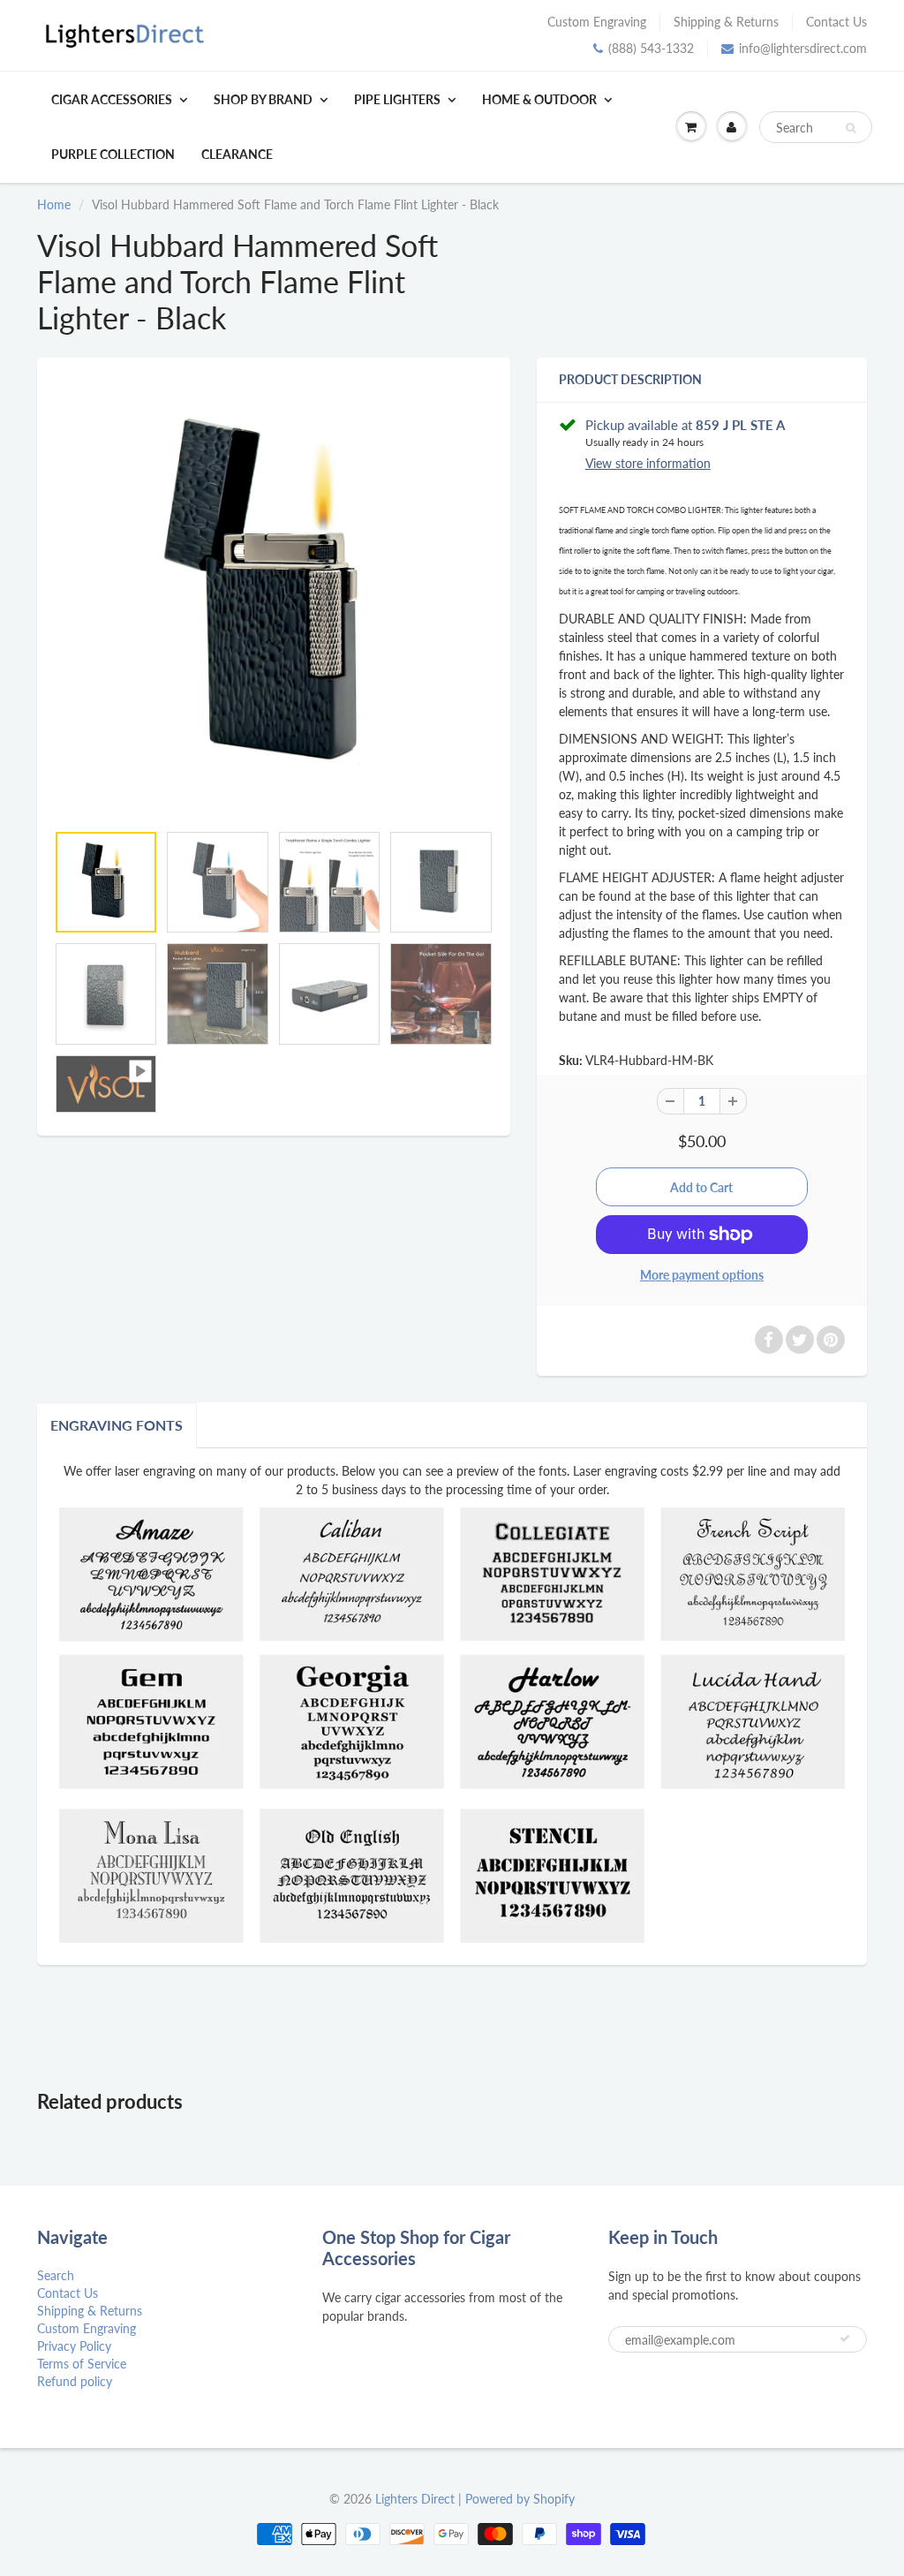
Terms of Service (82, 2364)
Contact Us (836, 22)
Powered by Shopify (520, 2499)
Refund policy (75, 2381)
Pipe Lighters (397, 99)
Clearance (237, 154)
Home (54, 204)
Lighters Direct (415, 2499)
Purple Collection (113, 154)
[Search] (851, 128)
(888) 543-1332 (651, 48)
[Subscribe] (845, 2338)
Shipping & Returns (726, 22)
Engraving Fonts (117, 1425)
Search (56, 2275)
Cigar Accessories (112, 99)
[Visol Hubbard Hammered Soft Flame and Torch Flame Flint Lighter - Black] (274, 599)
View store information (648, 463)
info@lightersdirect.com (803, 48)
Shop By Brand (263, 99)
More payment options (702, 1275)
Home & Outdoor (539, 99)
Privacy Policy (74, 2346)
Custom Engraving (597, 22)
